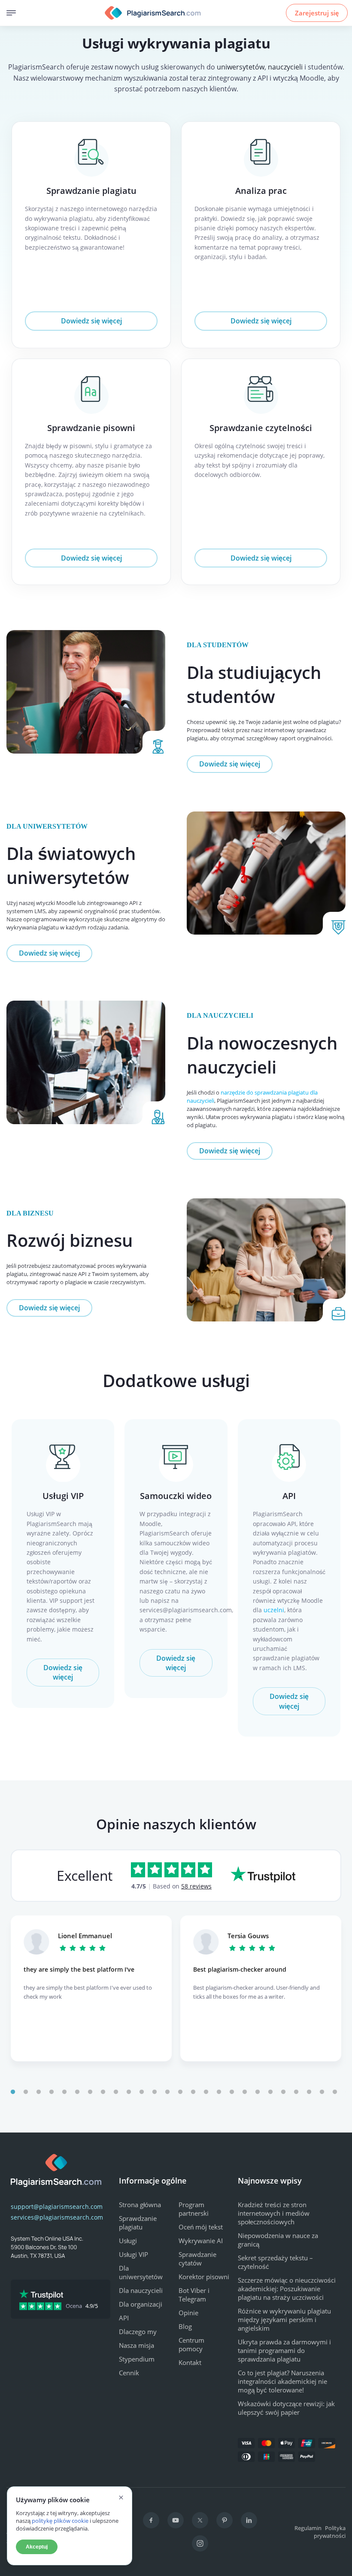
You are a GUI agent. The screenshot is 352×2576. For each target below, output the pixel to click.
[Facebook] (151, 2520)
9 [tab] (116, 2092)
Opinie (188, 2313)
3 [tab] (39, 2092)
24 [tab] (309, 2092)
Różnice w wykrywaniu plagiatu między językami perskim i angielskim (284, 2320)
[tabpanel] (91, 1988)
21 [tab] (270, 2092)
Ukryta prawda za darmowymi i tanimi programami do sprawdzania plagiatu (284, 2350)
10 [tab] (129, 2092)
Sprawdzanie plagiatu (91, 191)
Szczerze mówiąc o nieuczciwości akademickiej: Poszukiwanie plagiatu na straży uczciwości (287, 2289)
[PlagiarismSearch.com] (153, 13)
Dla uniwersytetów (141, 2272)
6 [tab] (77, 2092)
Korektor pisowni (204, 2277)
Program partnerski (194, 2209)
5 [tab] (64, 2092)
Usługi (128, 2241)
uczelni (274, 1610)
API (289, 1496)
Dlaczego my (138, 2332)
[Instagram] (200, 2543)
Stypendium (137, 2359)
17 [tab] (219, 2092)
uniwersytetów (241, 67)
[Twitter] (200, 2520)
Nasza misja (137, 2345)
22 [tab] (283, 2092)
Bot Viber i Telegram (194, 2295)
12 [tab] (155, 2092)
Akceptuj (37, 2547)
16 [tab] (206, 2092)
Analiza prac (261, 191)
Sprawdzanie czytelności (261, 428)
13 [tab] (167, 2092)
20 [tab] (258, 2092)
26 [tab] (335, 2092)
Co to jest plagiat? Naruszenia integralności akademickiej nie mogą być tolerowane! (282, 2381)
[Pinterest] (225, 2520)
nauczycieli (285, 67)
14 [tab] (180, 2092)
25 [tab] (322, 2092)
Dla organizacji (141, 2304)
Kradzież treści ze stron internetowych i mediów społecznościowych (274, 2213)
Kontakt (190, 2362)
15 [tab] (193, 2092)
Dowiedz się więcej (91, 321)
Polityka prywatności (330, 2532)
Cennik (129, 2373)
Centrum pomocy (191, 2344)
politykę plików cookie (60, 2521)
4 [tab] (52, 2092)
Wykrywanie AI (201, 2241)
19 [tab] (245, 2092)
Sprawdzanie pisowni (91, 428)
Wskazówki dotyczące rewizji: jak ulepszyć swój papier (286, 2408)
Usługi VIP (63, 1496)
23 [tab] (296, 2092)
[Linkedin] (249, 2520)
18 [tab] (232, 2092)
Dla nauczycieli (141, 2290)
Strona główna (140, 2205)
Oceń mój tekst (201, 2227)
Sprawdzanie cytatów (197, 2259)
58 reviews (196, 1886)
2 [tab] (26, 2092)
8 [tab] (103, 2092)
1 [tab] (13, 2092)
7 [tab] (90, 2092)
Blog (185, 2326)
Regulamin (308, 2528)
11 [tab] (142, 2092)
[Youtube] (176, 2520)
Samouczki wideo (176, 1496)
